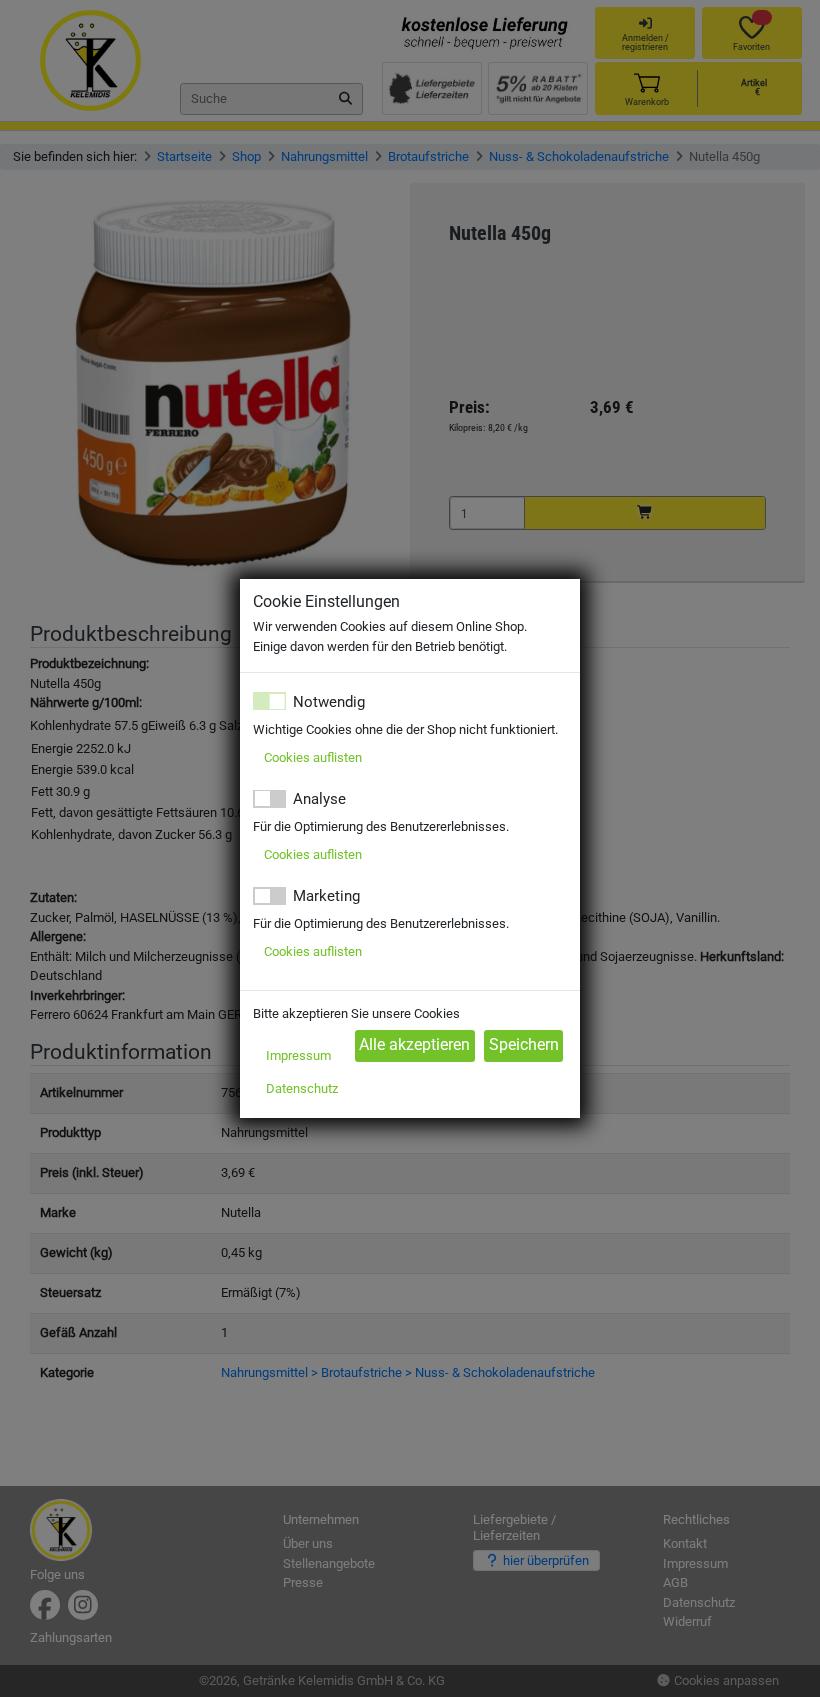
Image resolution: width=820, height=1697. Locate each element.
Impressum (298, 1055)
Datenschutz (302, 1088)
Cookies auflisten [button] (313, 757)
